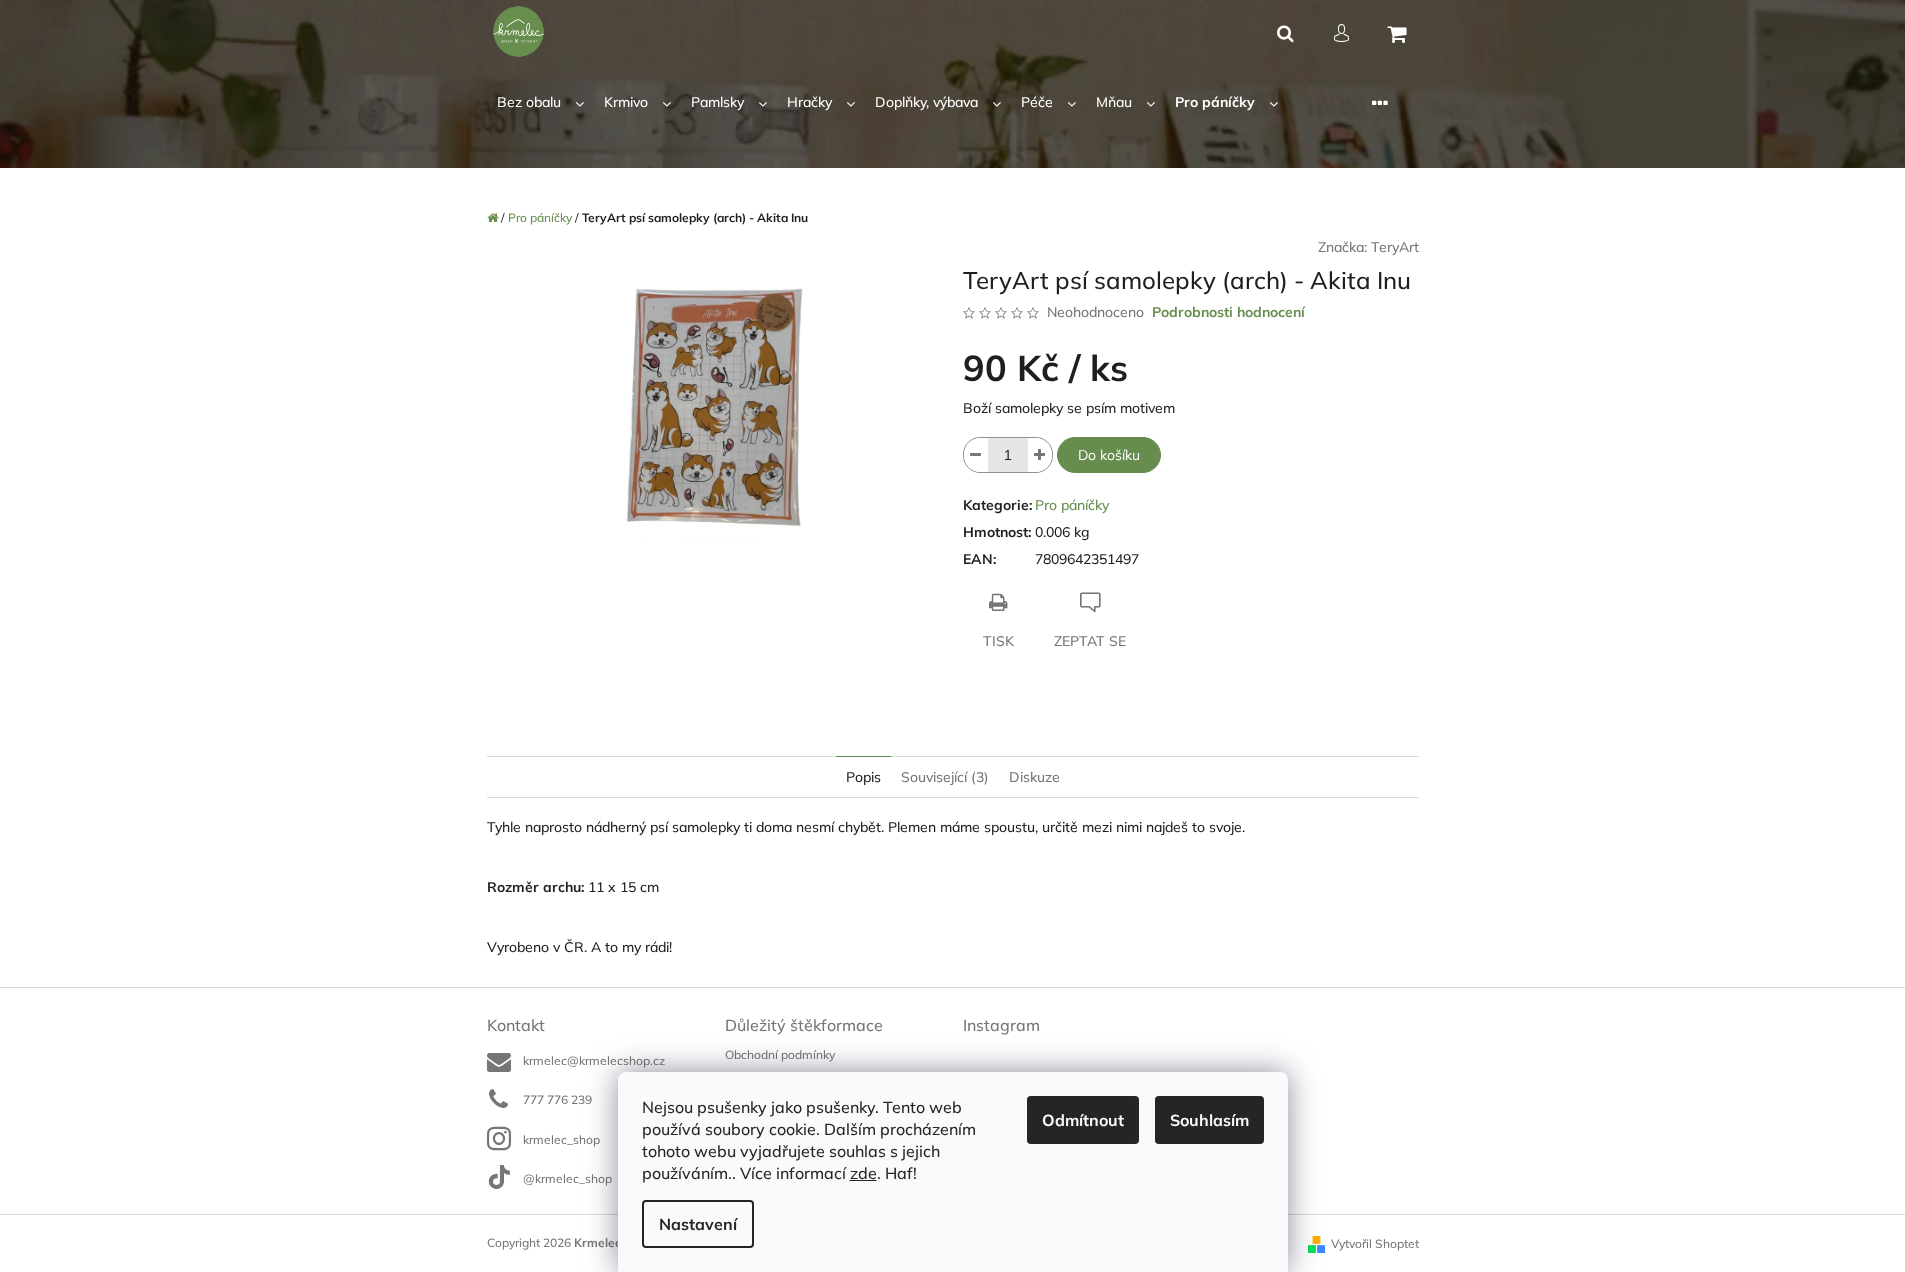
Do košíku (1109, 455)
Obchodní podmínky (780, 1054)
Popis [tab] (863, 777)
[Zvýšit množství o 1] (1040, 455)
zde (863, 1173)
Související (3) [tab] (945, 777)
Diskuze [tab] (1034, 777)
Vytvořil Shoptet (1375, 1243)
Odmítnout (1083, 1120)
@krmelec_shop (567, 1178)
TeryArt (1395, 247)
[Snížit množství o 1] (976, 455)
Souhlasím (1209, 1120)
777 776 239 (557, 1099)
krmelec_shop (561, 1139)
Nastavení (698, 1224)
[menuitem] (540, 102)
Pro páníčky (1072, 505)
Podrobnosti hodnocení (1228, 312)
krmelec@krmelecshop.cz (594, 1060)
